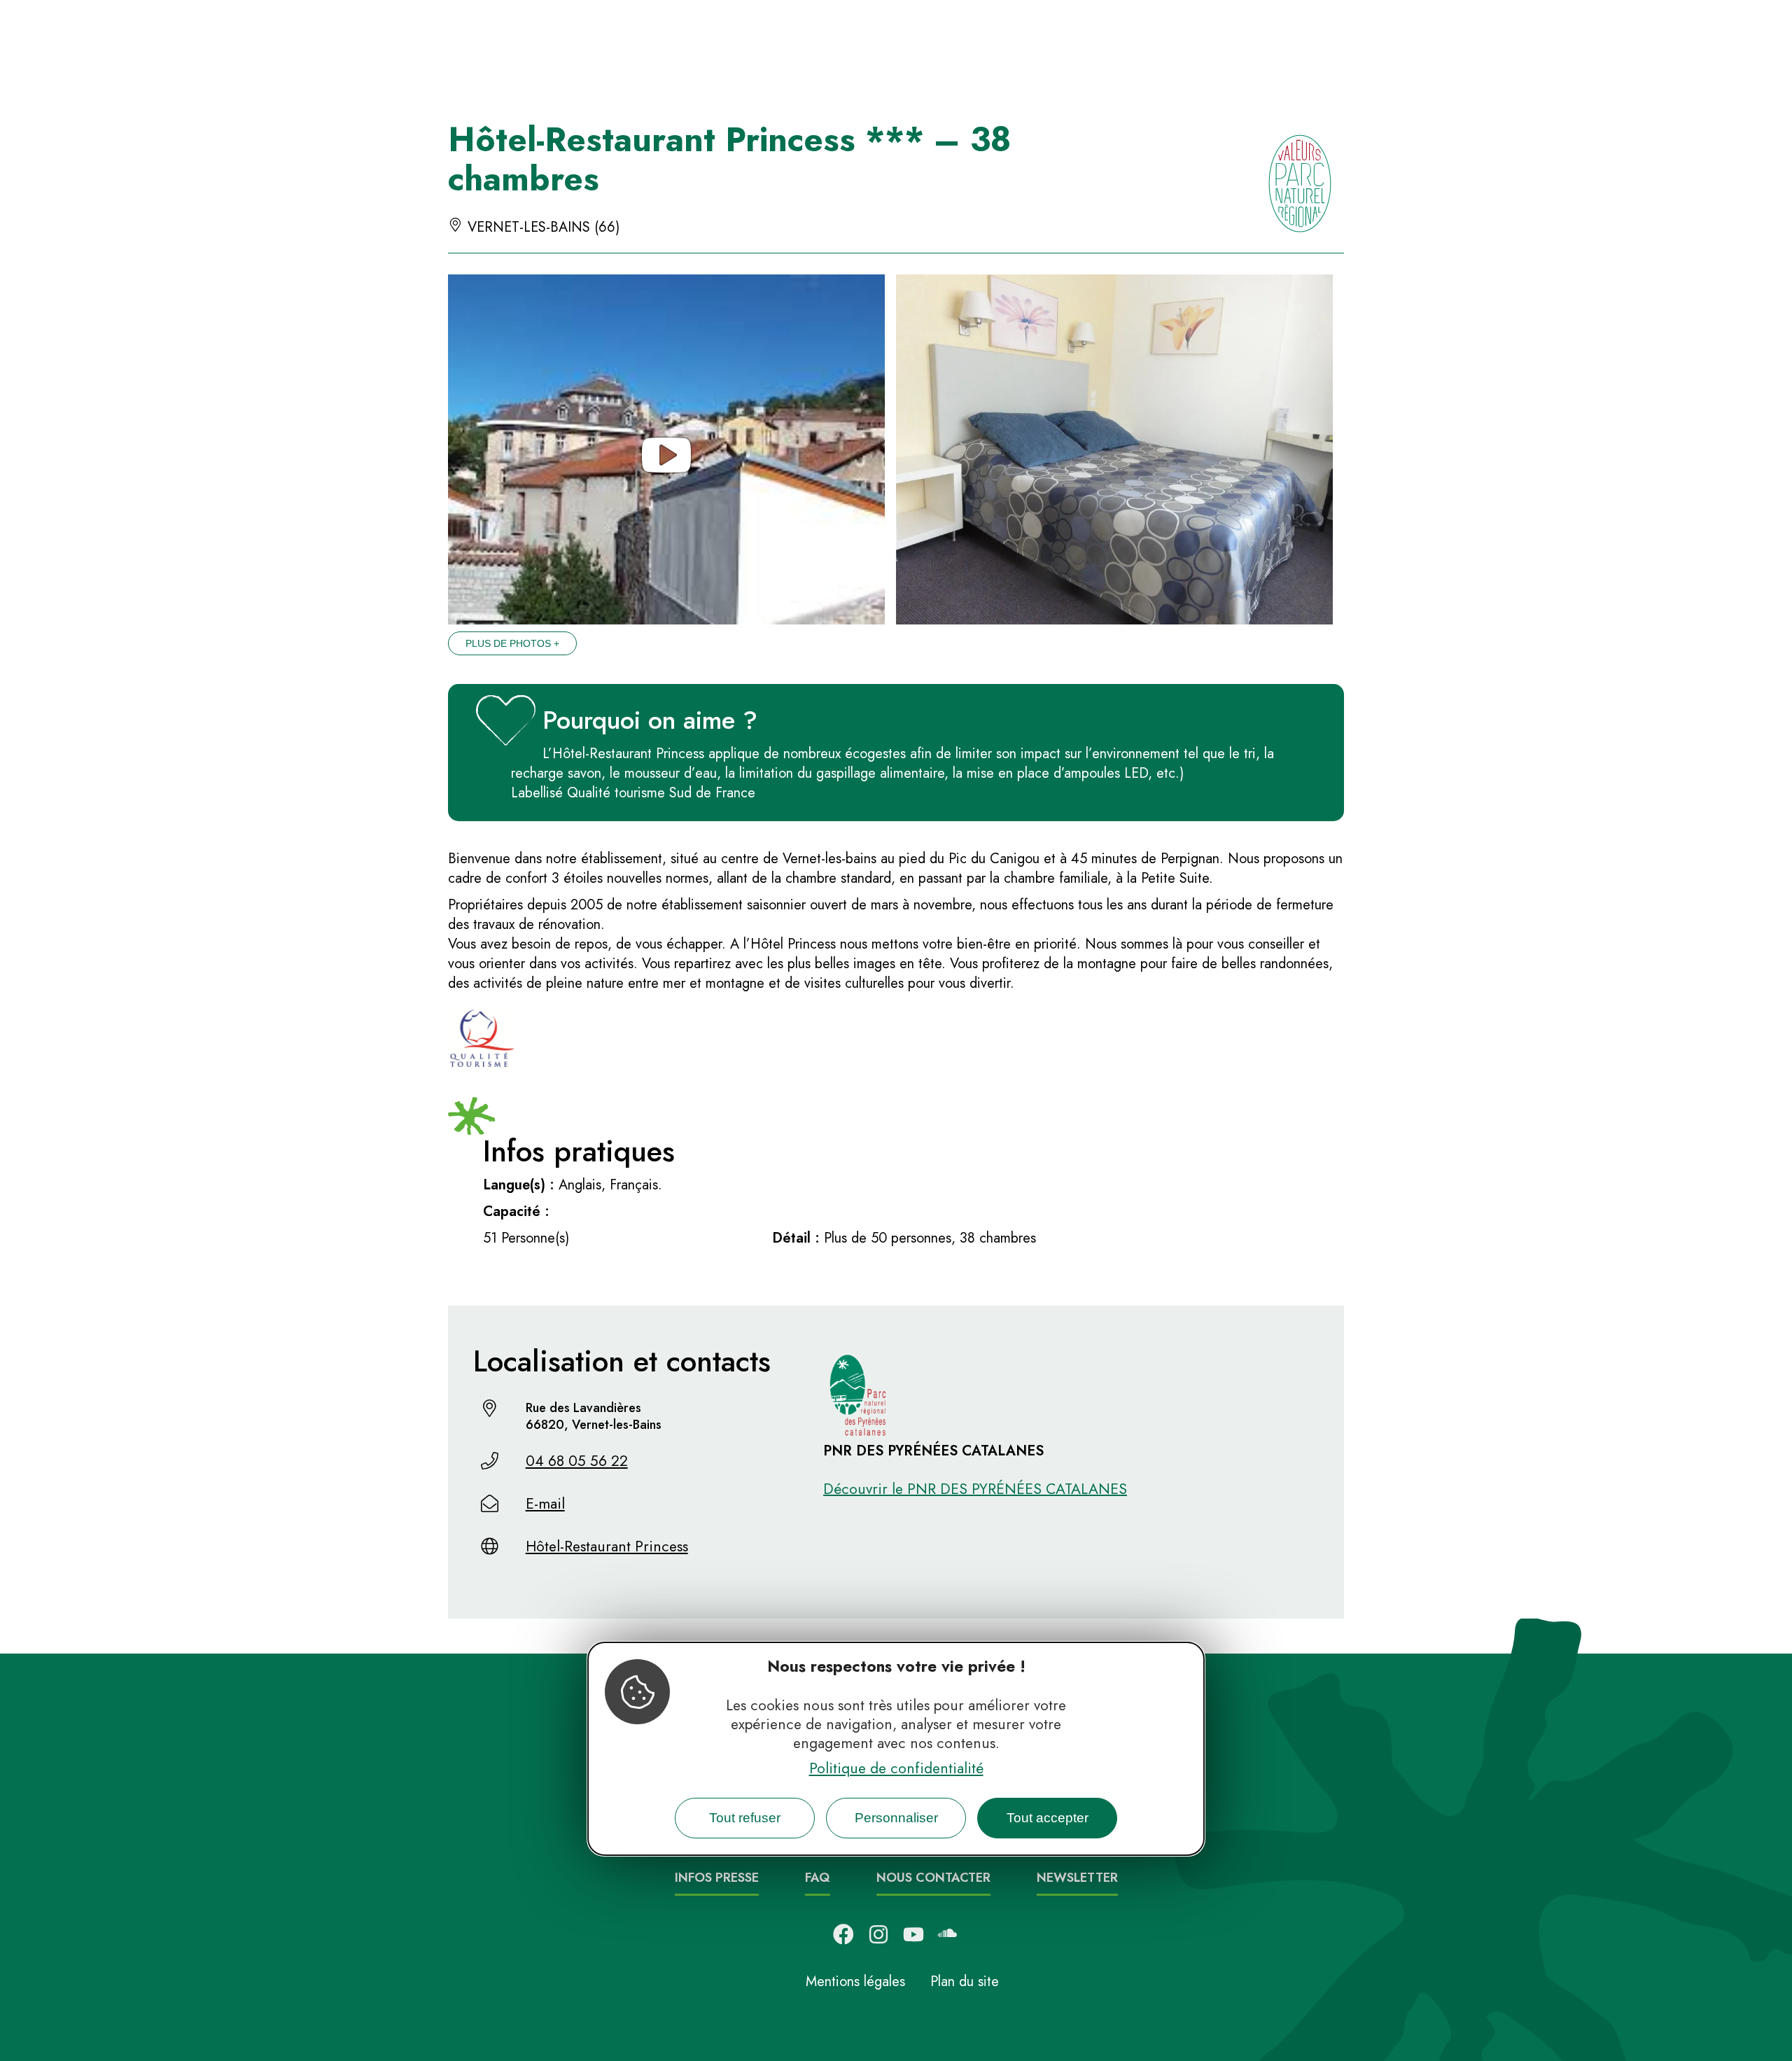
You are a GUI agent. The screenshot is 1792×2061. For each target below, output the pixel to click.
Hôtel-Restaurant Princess (607, 1546)
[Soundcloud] (948, 1934)
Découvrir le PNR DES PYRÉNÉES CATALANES (975, 1489)
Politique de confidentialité (896, 1768)
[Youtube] (913, 1934)
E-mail (545, 1504)
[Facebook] (843, 1934)
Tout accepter (1048, 1818)
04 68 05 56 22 (577, 1461)
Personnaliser (896, 1818)
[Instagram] (878, 1934)
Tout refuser (745, 1818)
